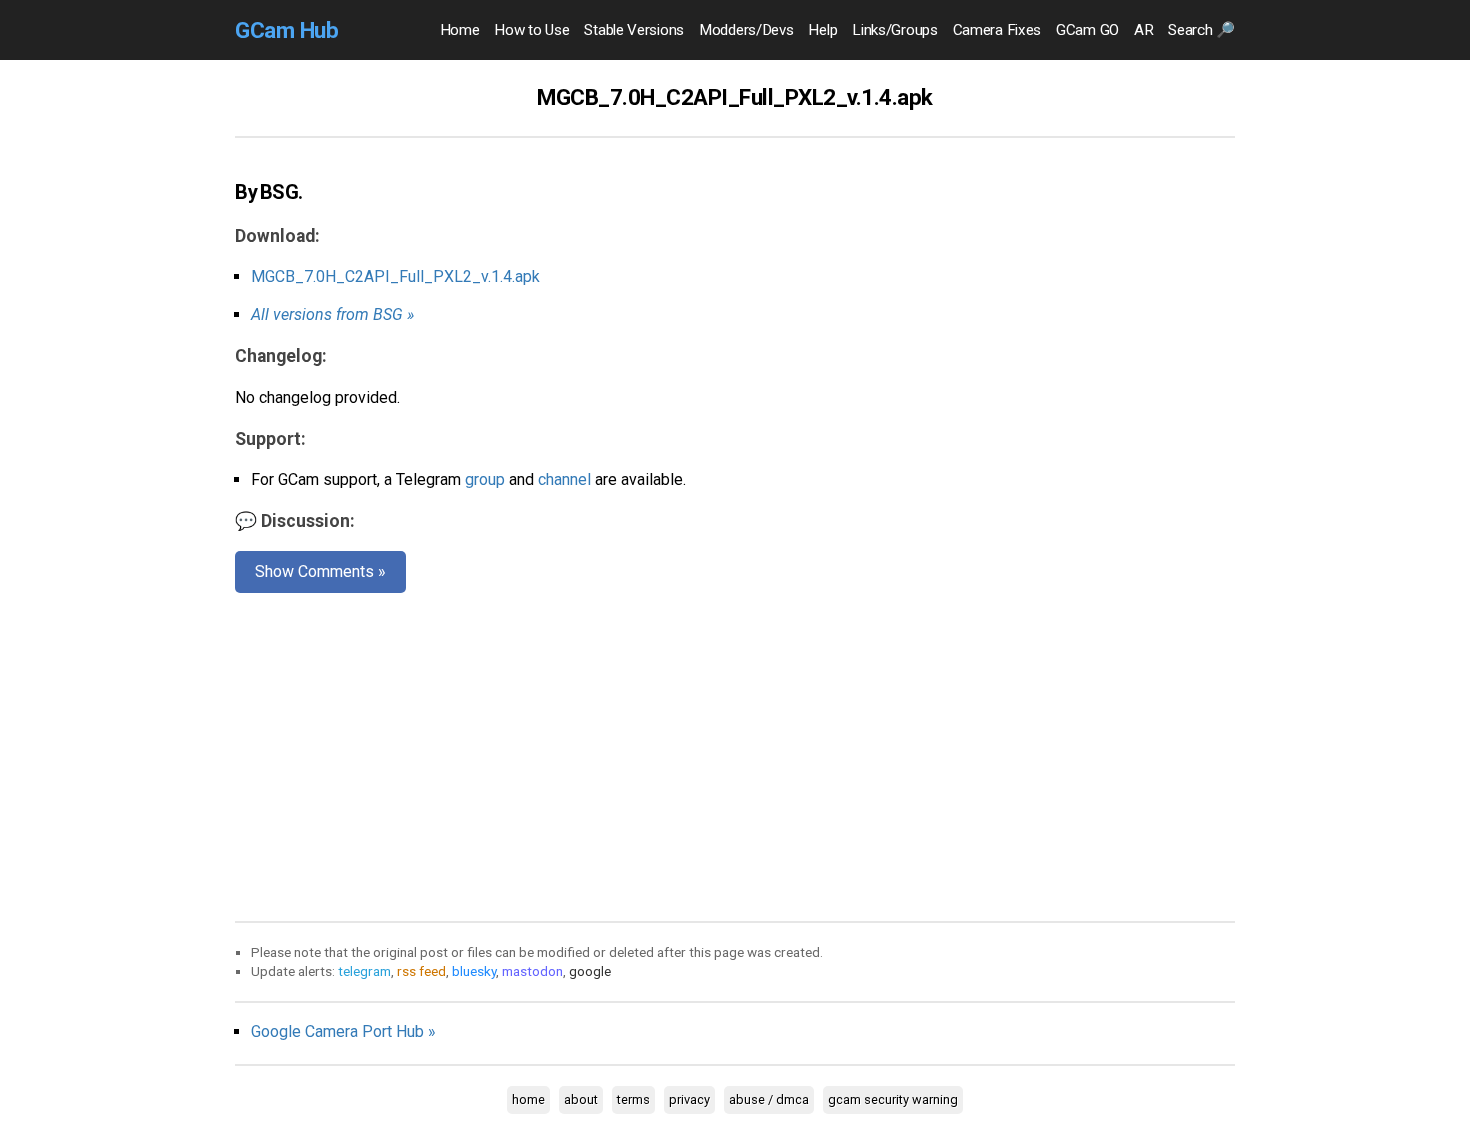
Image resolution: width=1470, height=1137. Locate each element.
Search (1201, 30)
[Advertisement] (735, 753)
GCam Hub (286, 30)
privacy (689, 1099)
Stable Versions (634, 30)
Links (894, 30)
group (485, 479)
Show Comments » (320, 571)
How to (531, 30)
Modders (746, 30)
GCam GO (1087, 30)
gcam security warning (893, 1099)
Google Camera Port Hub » (343, 1031)
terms (633, 1099)
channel (564, 479)
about (581, 1099)
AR (1143, 30)
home (528, 1099)
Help (822, 30)
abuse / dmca (769, 1099)
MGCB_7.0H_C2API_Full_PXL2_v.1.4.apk (395, 276)
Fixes (997, 30)
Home (460, 30)
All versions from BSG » (332, 314)
